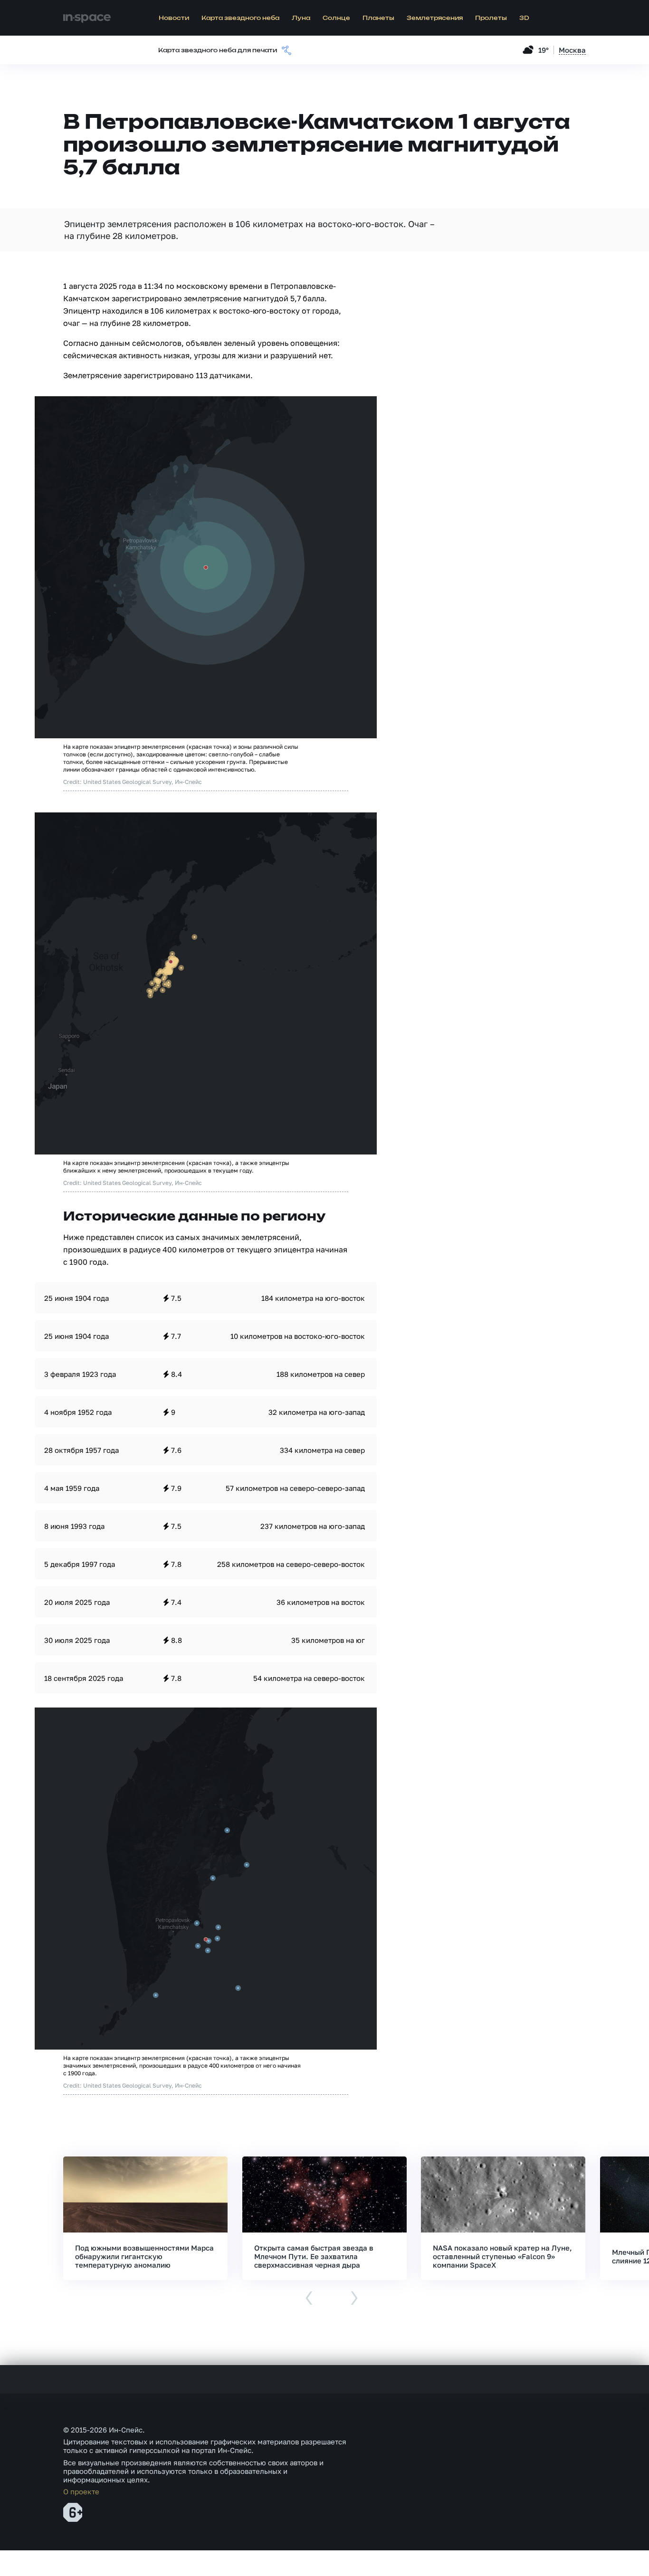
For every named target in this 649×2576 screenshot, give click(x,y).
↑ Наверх (609, 2550)
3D (524, 18)
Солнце (336, 18)
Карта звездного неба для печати (218, 50)
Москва (572, 50)
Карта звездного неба (240, 18)
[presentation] (309, 2299)
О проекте (81, 2491)
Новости (174, 18)
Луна (301, 18)
